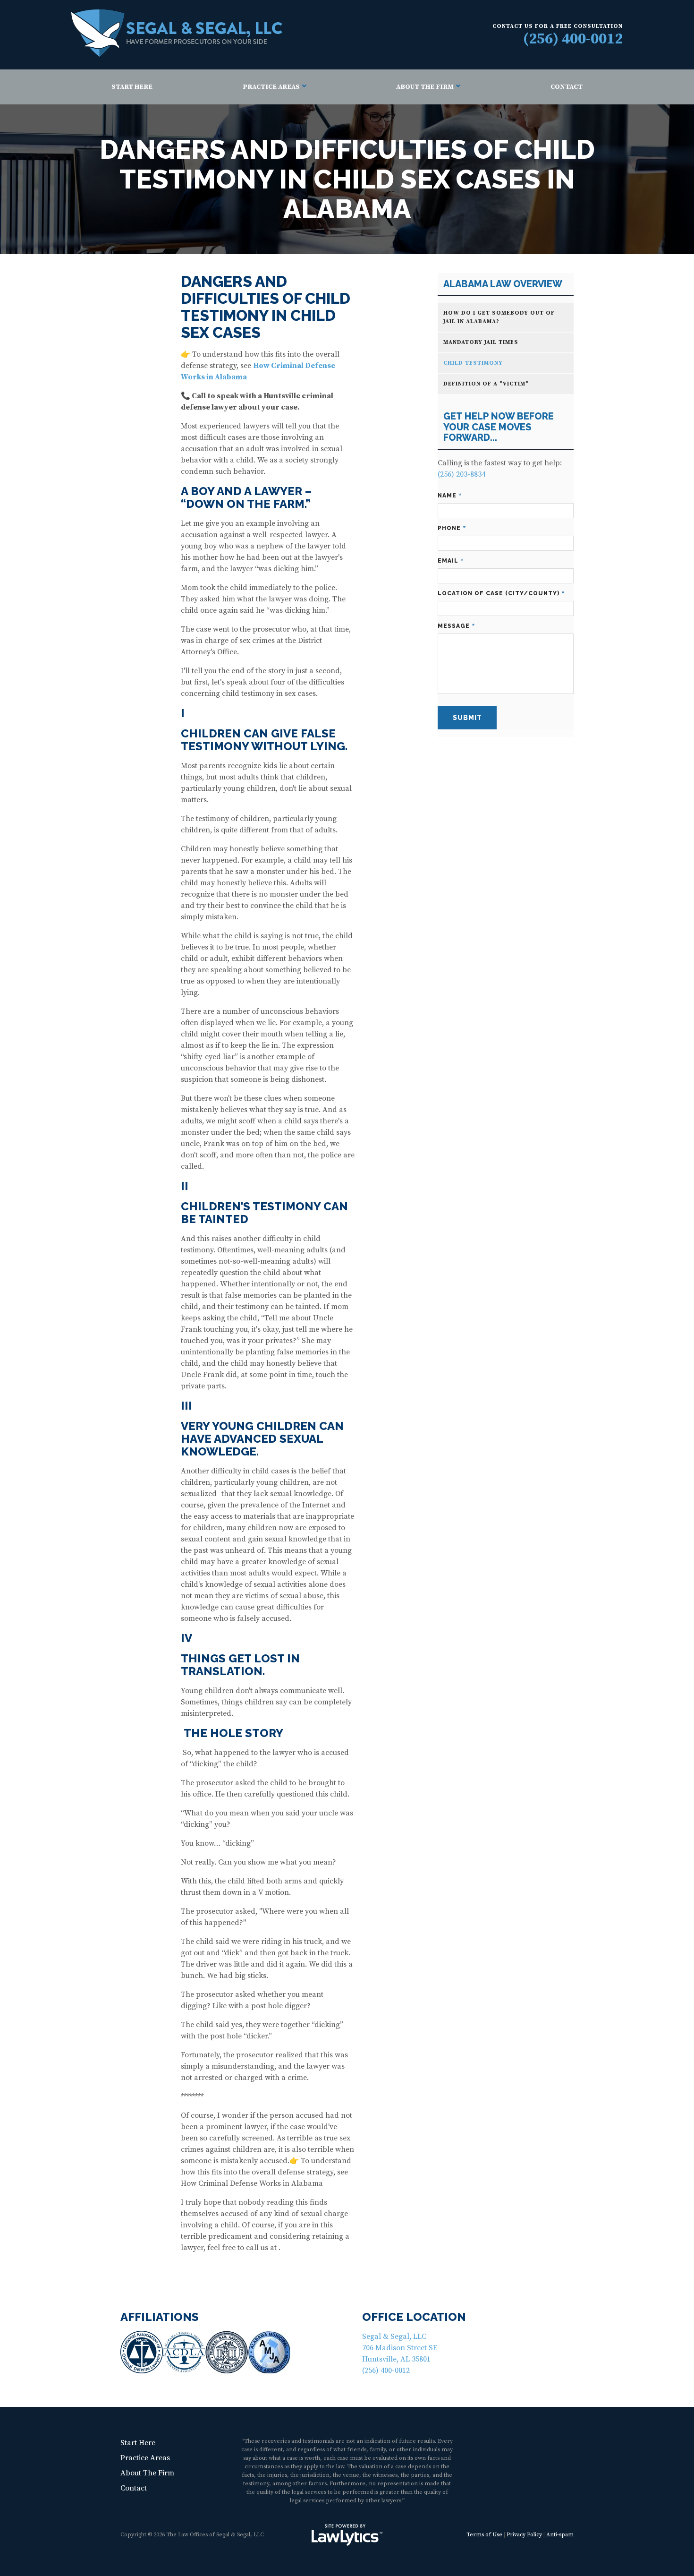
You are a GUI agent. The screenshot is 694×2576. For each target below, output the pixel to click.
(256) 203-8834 (461, 474)
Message (456, 626)
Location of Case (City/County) (501, 594)
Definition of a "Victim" (486, 384)
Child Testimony (473, 363)
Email (451, 561)
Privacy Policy (524, 2535)
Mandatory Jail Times (481, 342)
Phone (452, 528)
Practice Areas (271, 87)
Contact (567, 87)
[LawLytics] (347, 2535)
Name (450, 496)
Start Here (132, 87)
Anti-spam (560, 2535)
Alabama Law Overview (503, 284)
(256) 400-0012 (573, 39)
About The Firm (425, 87)
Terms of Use (484, 2535)
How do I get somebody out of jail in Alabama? (499, 317)
